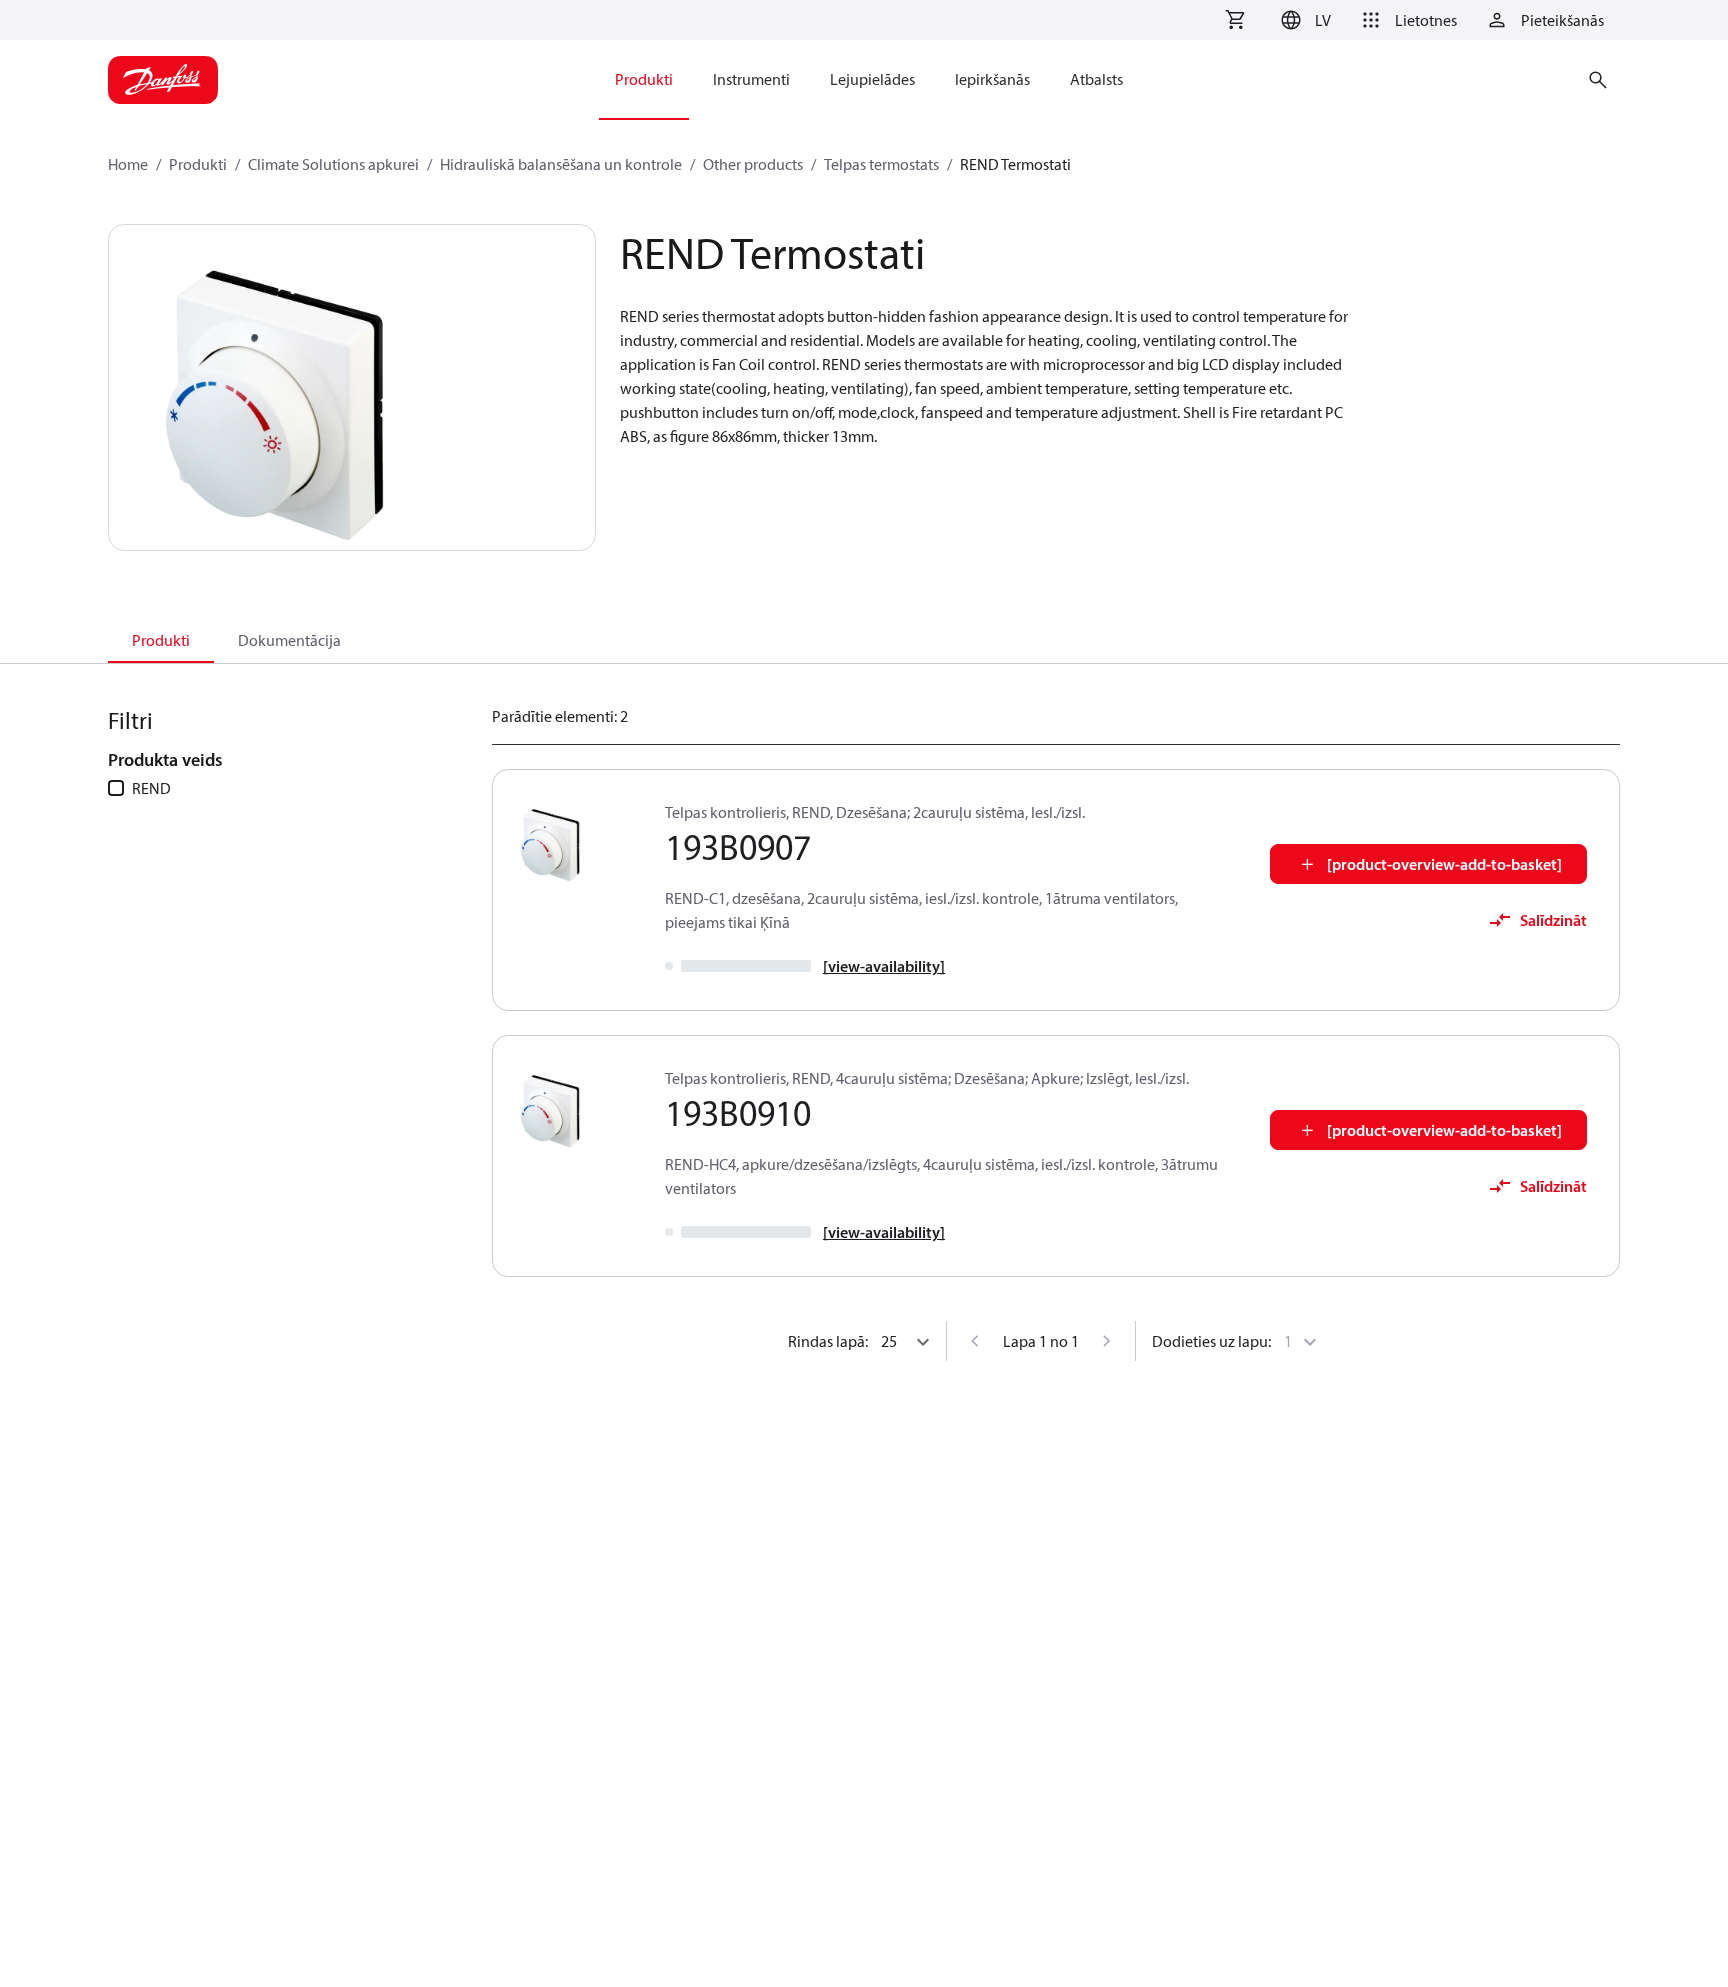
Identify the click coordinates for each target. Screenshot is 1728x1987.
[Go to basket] (1235, 20)
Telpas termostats (881, 164)
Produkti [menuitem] (644, 79)
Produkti (198, 164)
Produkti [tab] (161, 640)
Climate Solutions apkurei (333, 164)
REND (151, 788)
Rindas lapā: (828, 1341)
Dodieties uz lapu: (1211, 1341)
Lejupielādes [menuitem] (872, 79)
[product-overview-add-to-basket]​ (1444, 864)
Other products (753, 164)
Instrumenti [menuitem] (751, 79)
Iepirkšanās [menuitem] (992, 79)
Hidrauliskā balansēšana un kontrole (561, 164)
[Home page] (163, 80)
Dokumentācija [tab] (289, 640)
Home (128, 164)
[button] (1303, 20)
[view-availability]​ (884, 966)
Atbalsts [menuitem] (1096, 79)
